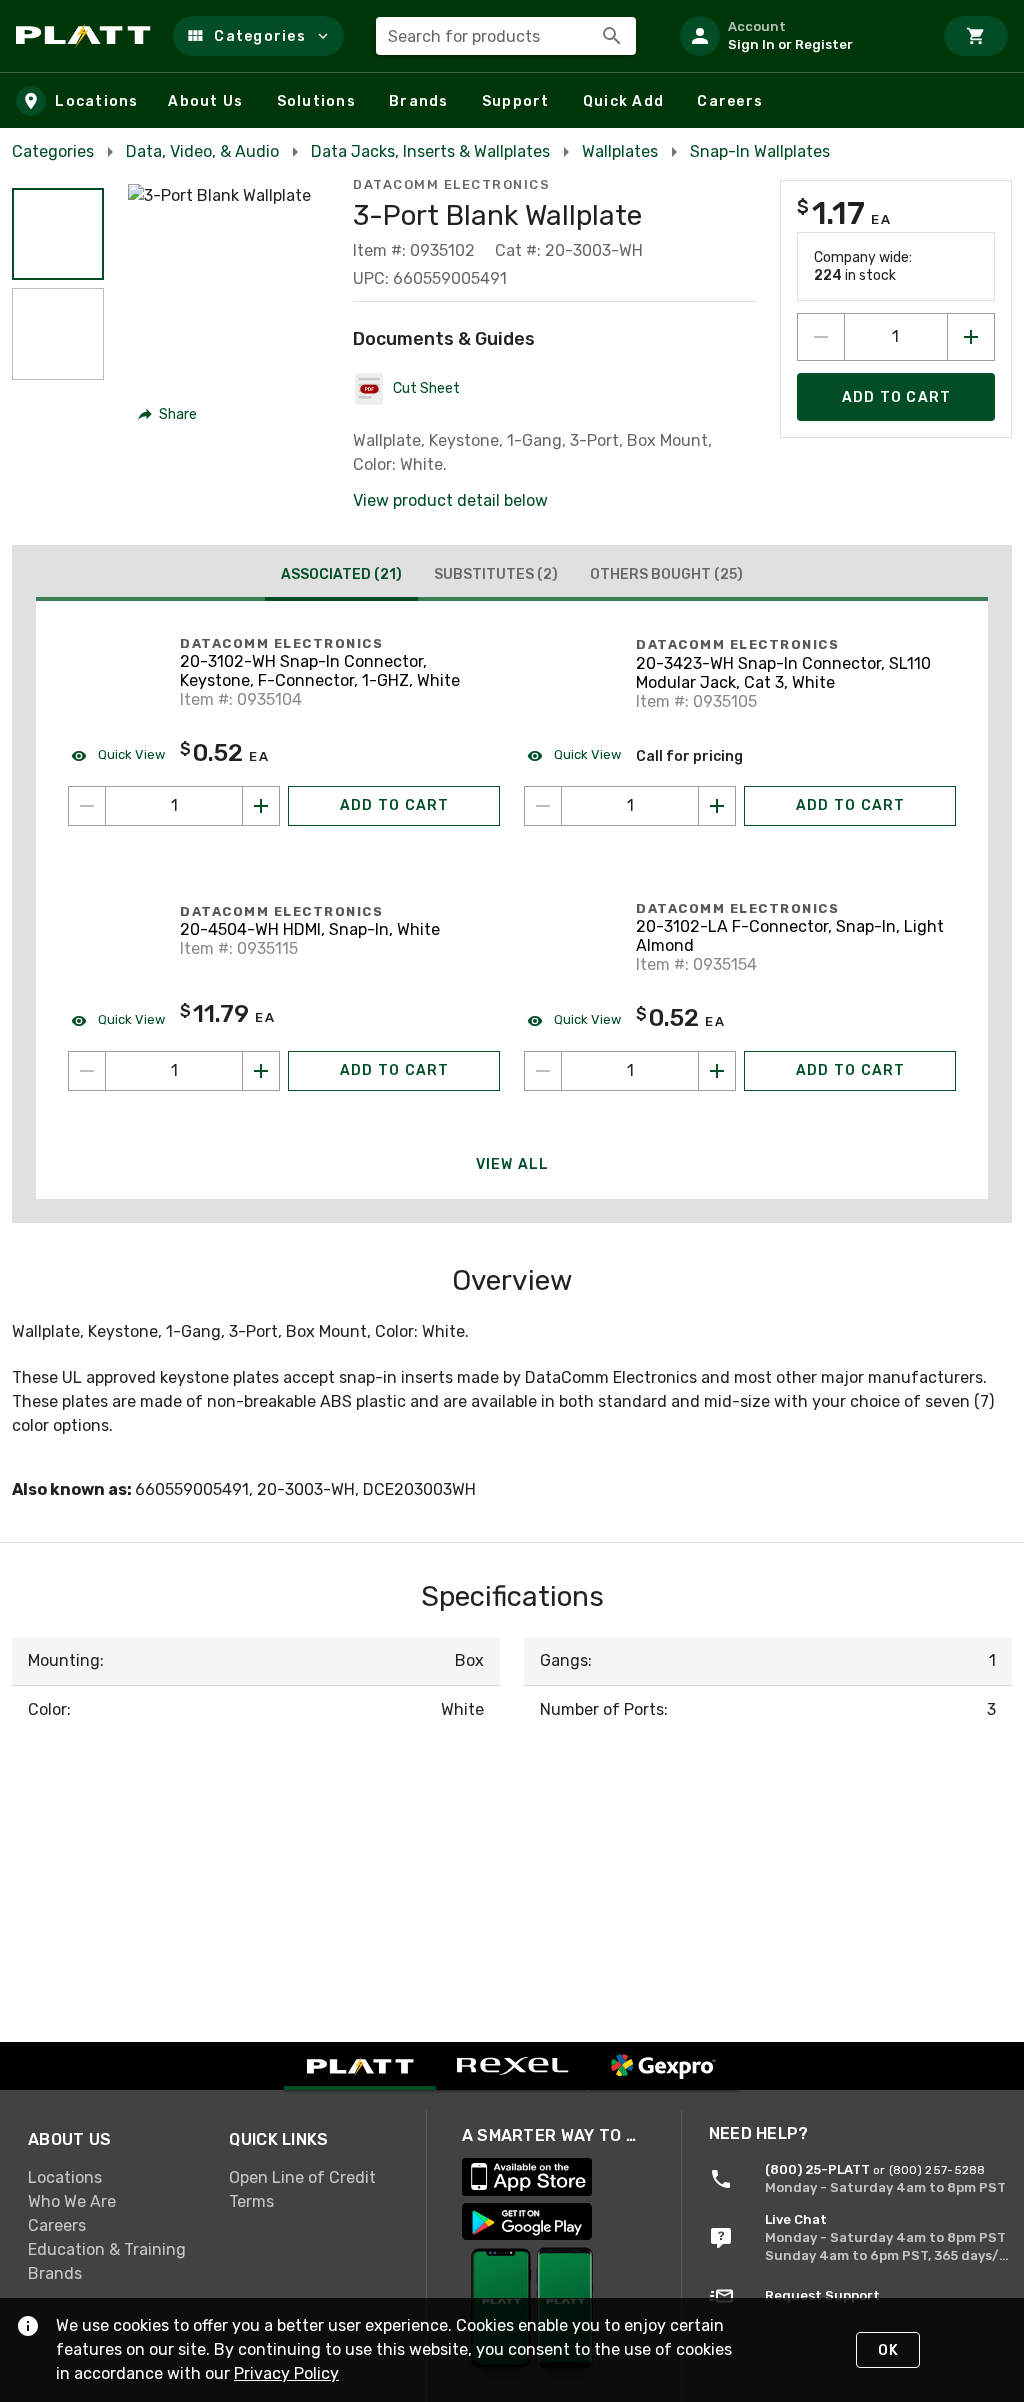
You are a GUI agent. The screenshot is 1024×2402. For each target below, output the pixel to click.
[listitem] (798, 36)
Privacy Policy (286, 2373)
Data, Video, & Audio (202, 151)
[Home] (86, 36)
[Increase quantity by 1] (971, 337)
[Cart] (976, 36)
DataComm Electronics (451, 184)
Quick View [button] (130, 754)
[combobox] (506, 36)
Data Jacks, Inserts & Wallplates (430, 151)
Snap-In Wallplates (760, 151)
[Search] (612, 36)
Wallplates (620, 151)
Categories (53, 151)
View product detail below (450, 500)
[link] (112, 2178)
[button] (258, 36)
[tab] (341, 577)
